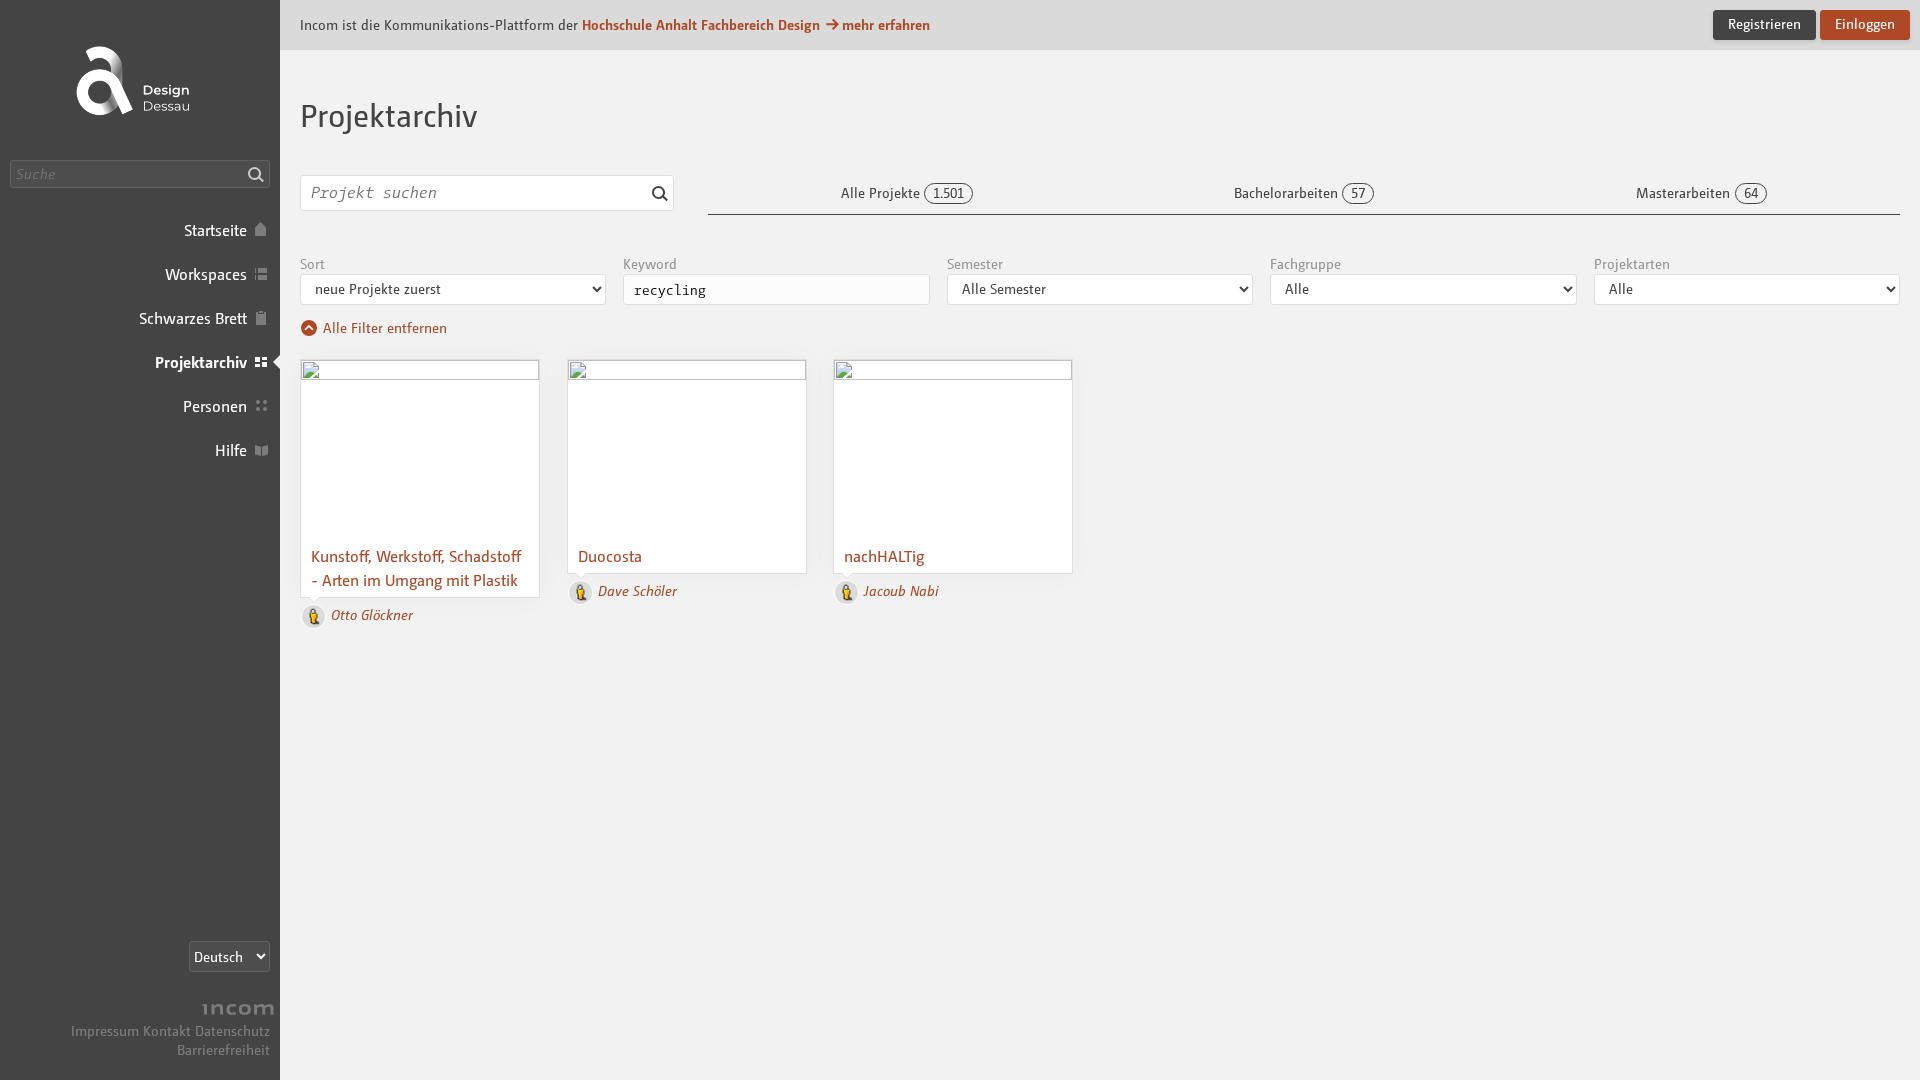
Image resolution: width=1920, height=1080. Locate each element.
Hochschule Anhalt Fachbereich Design (701, 24)
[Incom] (235, 1011)
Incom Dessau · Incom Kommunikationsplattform (140, 80)
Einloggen (1865, 23)
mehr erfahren (886, 24)
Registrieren (1764, 23)
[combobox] (487, 193)
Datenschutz (232, 1030)
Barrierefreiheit (223, 1049)
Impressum (105, 1030)
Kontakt (167, 1030)
